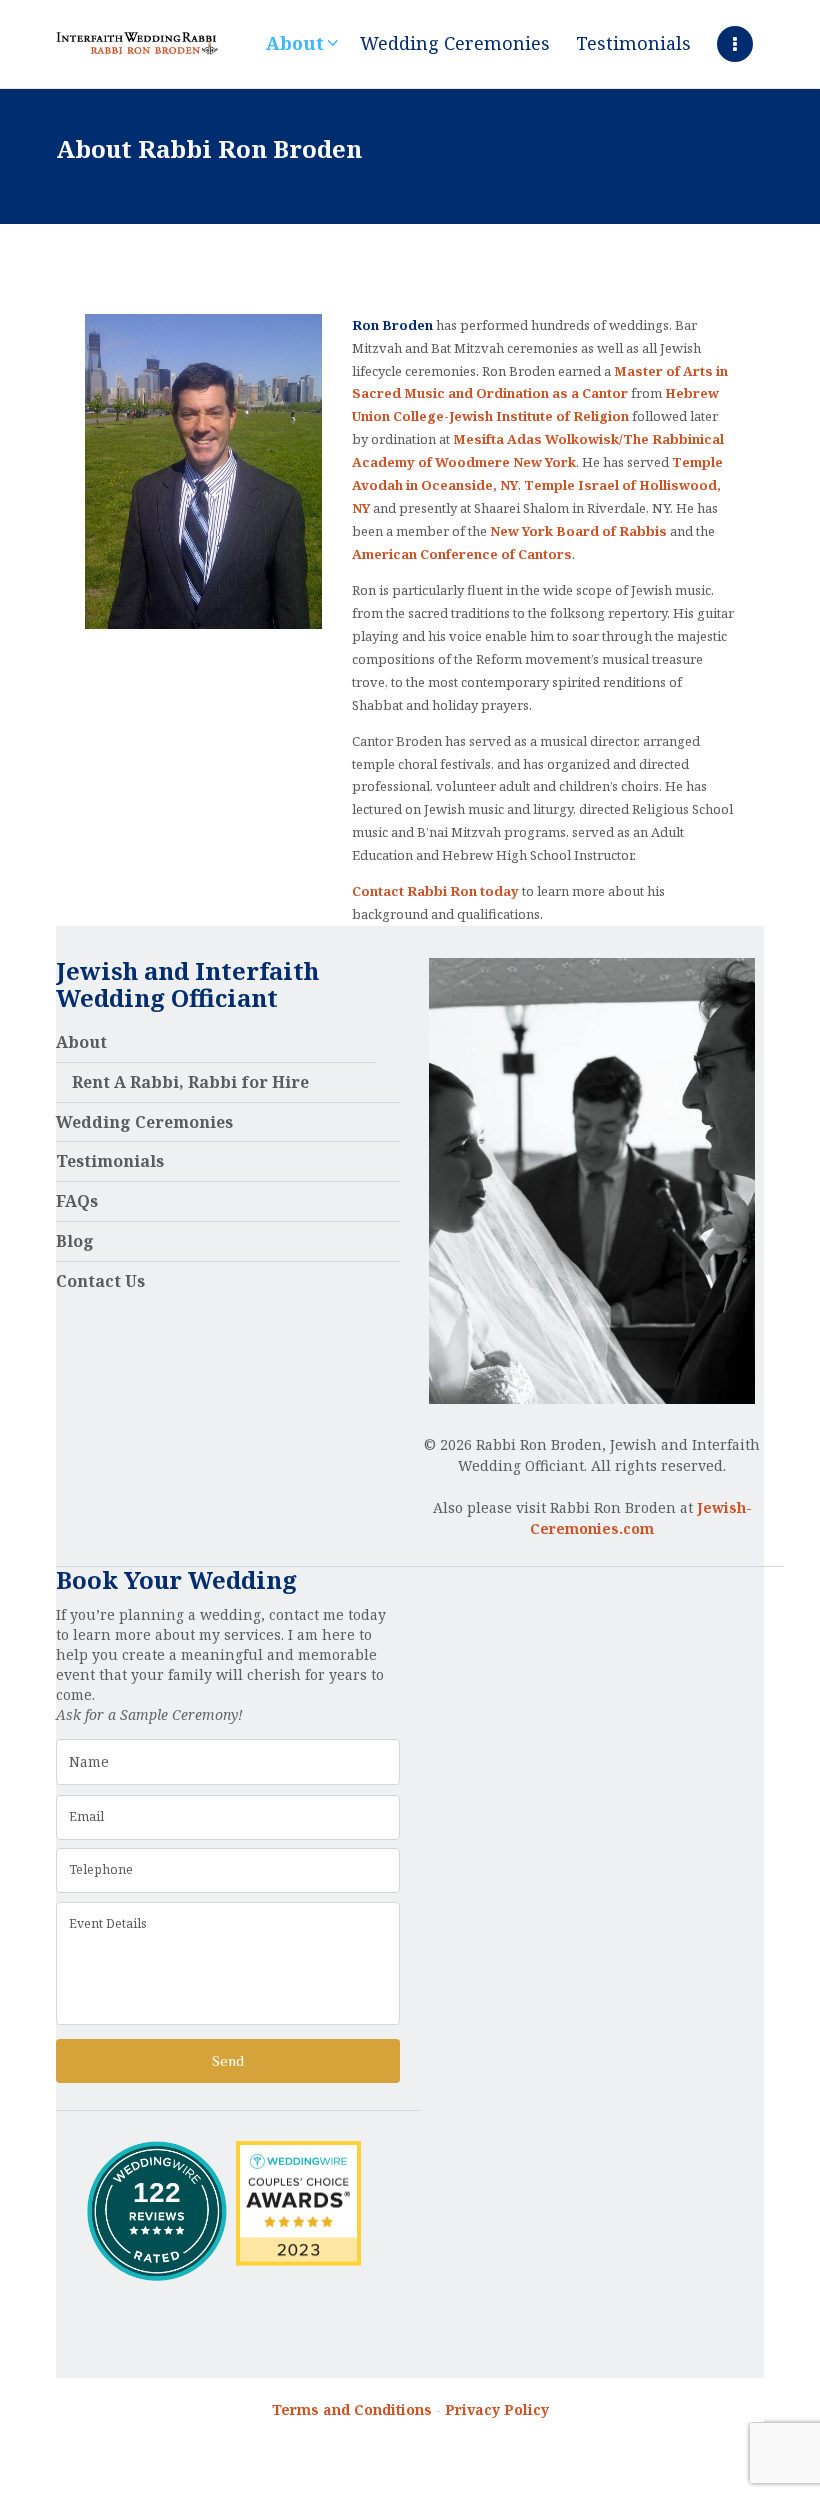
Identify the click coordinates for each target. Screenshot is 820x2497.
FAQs (77, 1201)
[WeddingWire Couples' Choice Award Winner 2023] (298, 2150)
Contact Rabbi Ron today (435, 891)
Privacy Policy (497, 2409)
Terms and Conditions (352, 2409)
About (81, 1042)
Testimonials (110, 1161)
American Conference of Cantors (462, 554)
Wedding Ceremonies (144, 1122)
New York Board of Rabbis (578, 531)
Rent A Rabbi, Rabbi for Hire (190, 1082)
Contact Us (100, 1281)
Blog (75, 1241)
